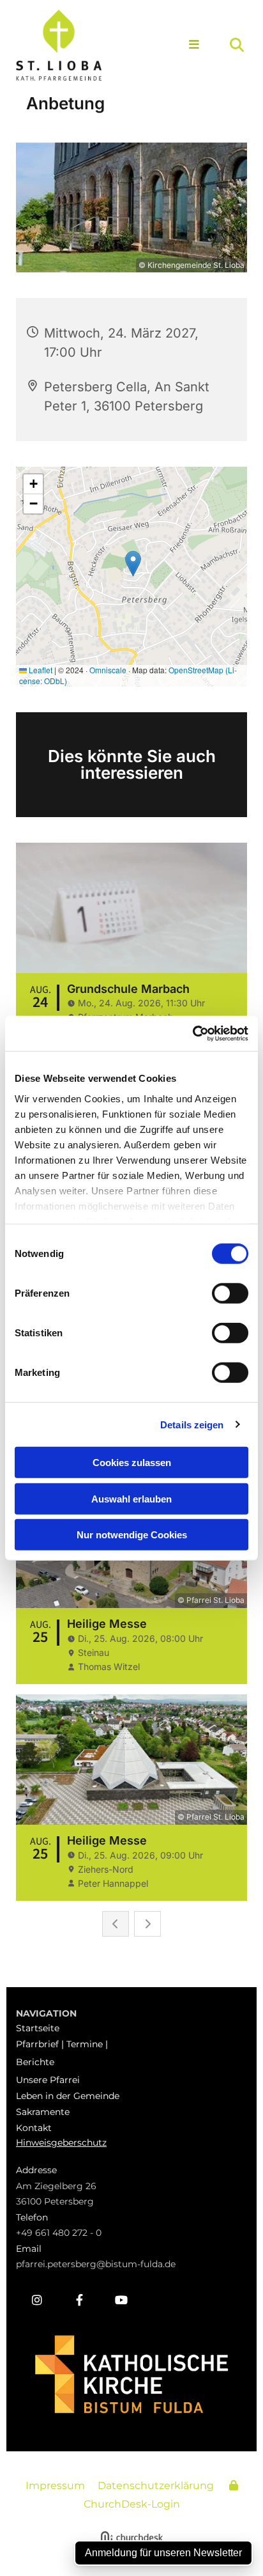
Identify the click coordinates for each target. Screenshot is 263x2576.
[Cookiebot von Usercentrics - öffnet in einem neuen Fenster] (192, 1033)
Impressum (55, 2486)
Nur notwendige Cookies (132, 1535)
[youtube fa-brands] (121, 2300)
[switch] (230, 1293)
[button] (189, 45)
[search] (237, 45)
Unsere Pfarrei (48, 2080)
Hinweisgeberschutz (61, 2143)
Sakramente (43, 2112)
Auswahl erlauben (131, 1498)
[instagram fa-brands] (37, 2300)
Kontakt (34, 2128)
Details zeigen (192, 1424)
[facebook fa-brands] (79, 2300)
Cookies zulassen (132, 1463)
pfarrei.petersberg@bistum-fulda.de (96, 2264)
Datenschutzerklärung (156, 2486)
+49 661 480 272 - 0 (59, 2233)
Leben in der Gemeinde (68, 2096)
